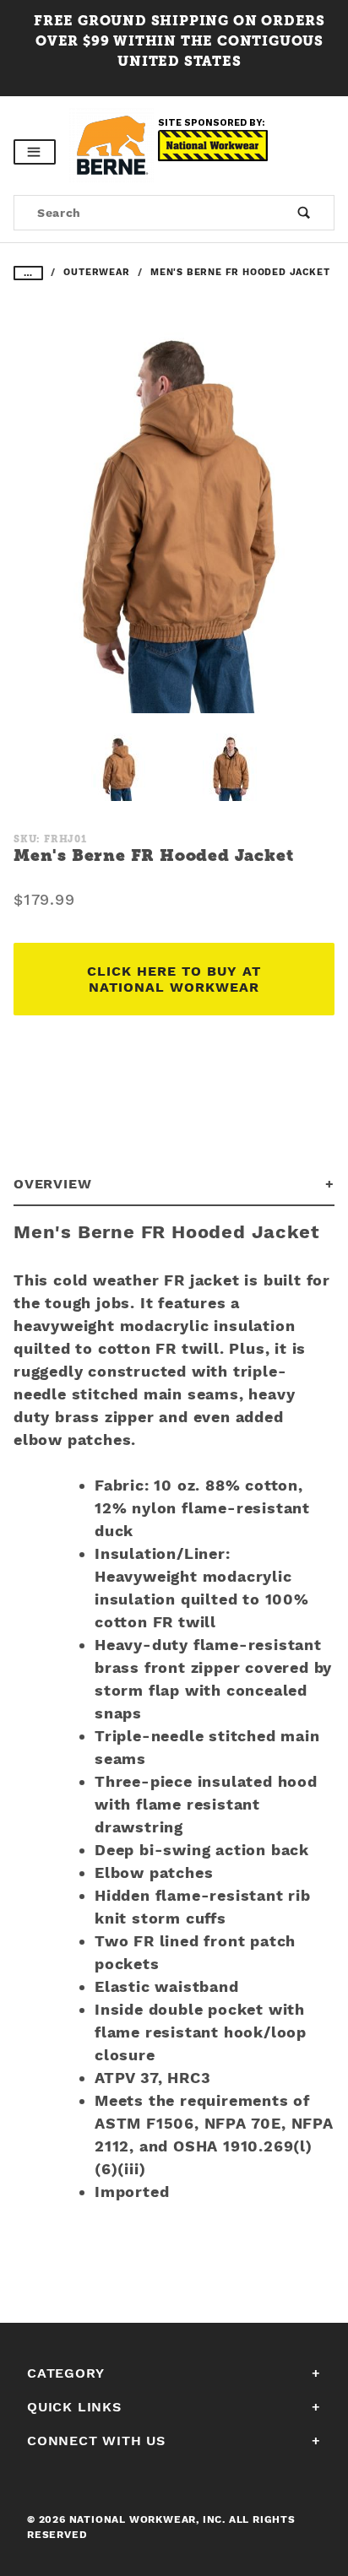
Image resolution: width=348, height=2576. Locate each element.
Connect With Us (96, 2441)
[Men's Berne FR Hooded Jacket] (174, 522)
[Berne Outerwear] (114, 144)
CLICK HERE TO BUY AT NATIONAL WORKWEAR (174, 979)
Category (65, 2373)
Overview (52, 1184)
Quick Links (74, 2407)
